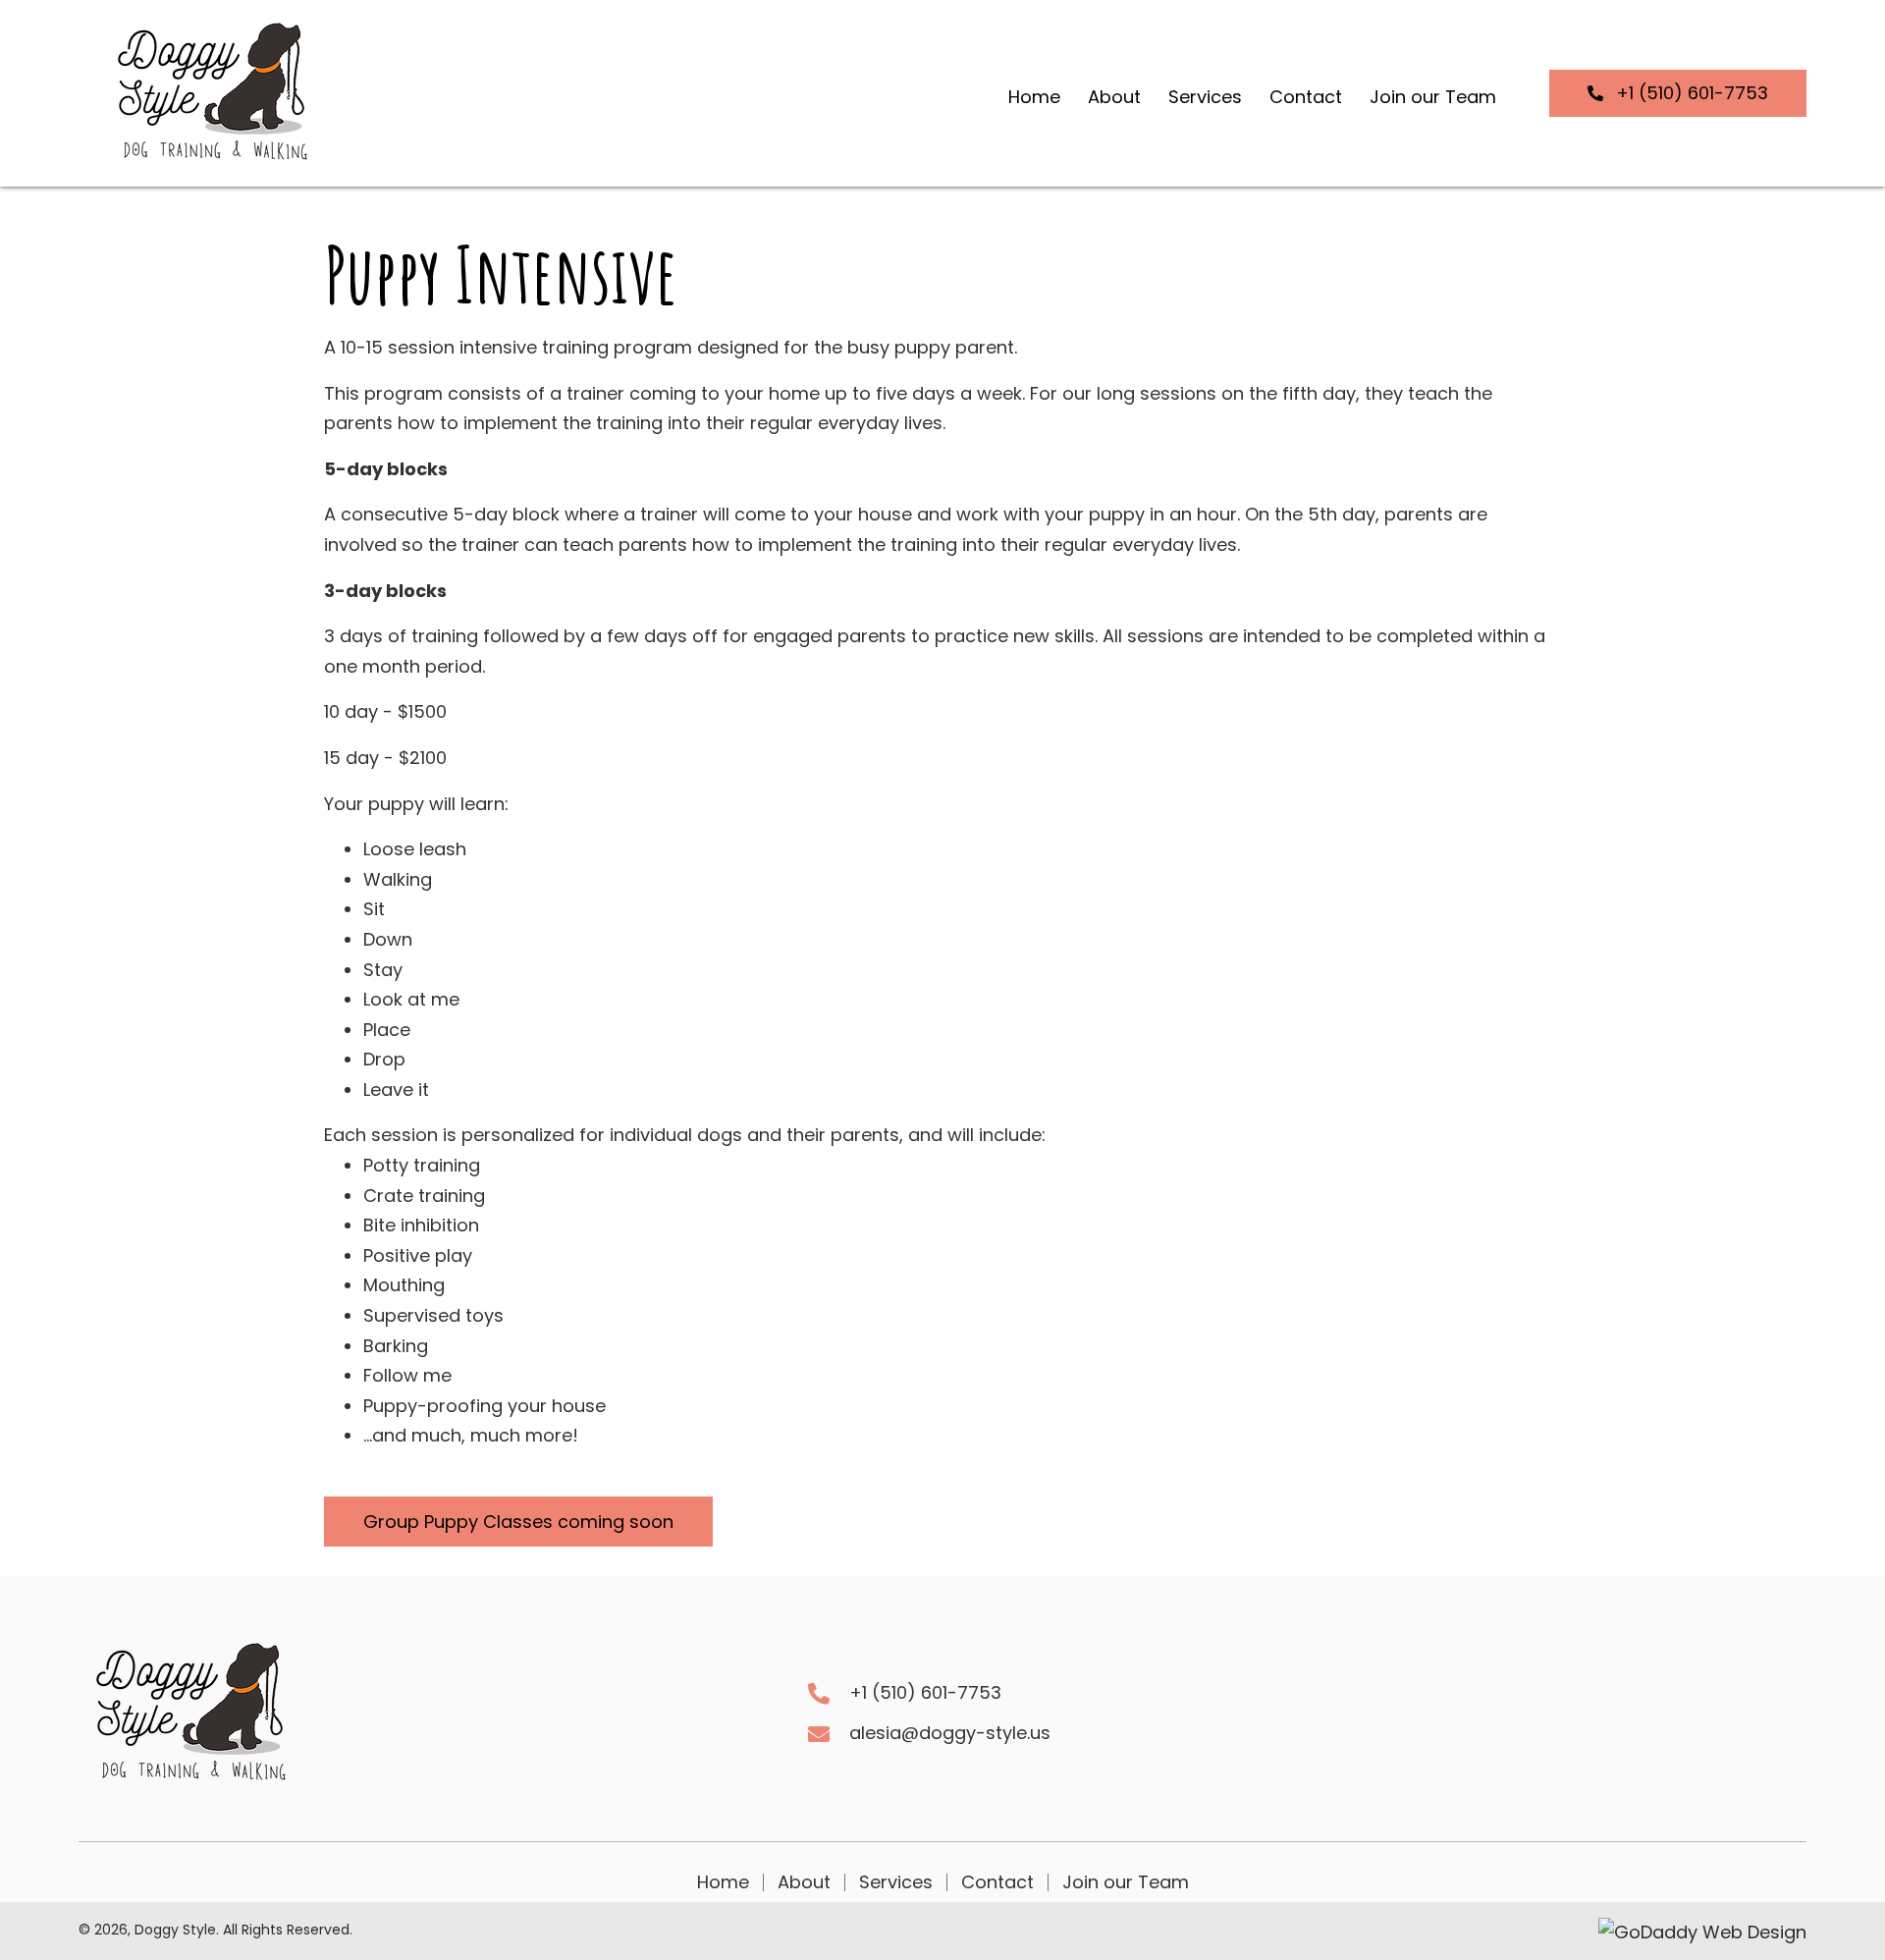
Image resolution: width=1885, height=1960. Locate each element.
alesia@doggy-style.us (950, 1733)
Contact (997, 1882)
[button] (1678, 93)
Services (896, 1882)
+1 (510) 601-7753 (925, 1692)
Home (723, 1882)
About (804, 1882)
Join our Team (1126, 1882)
